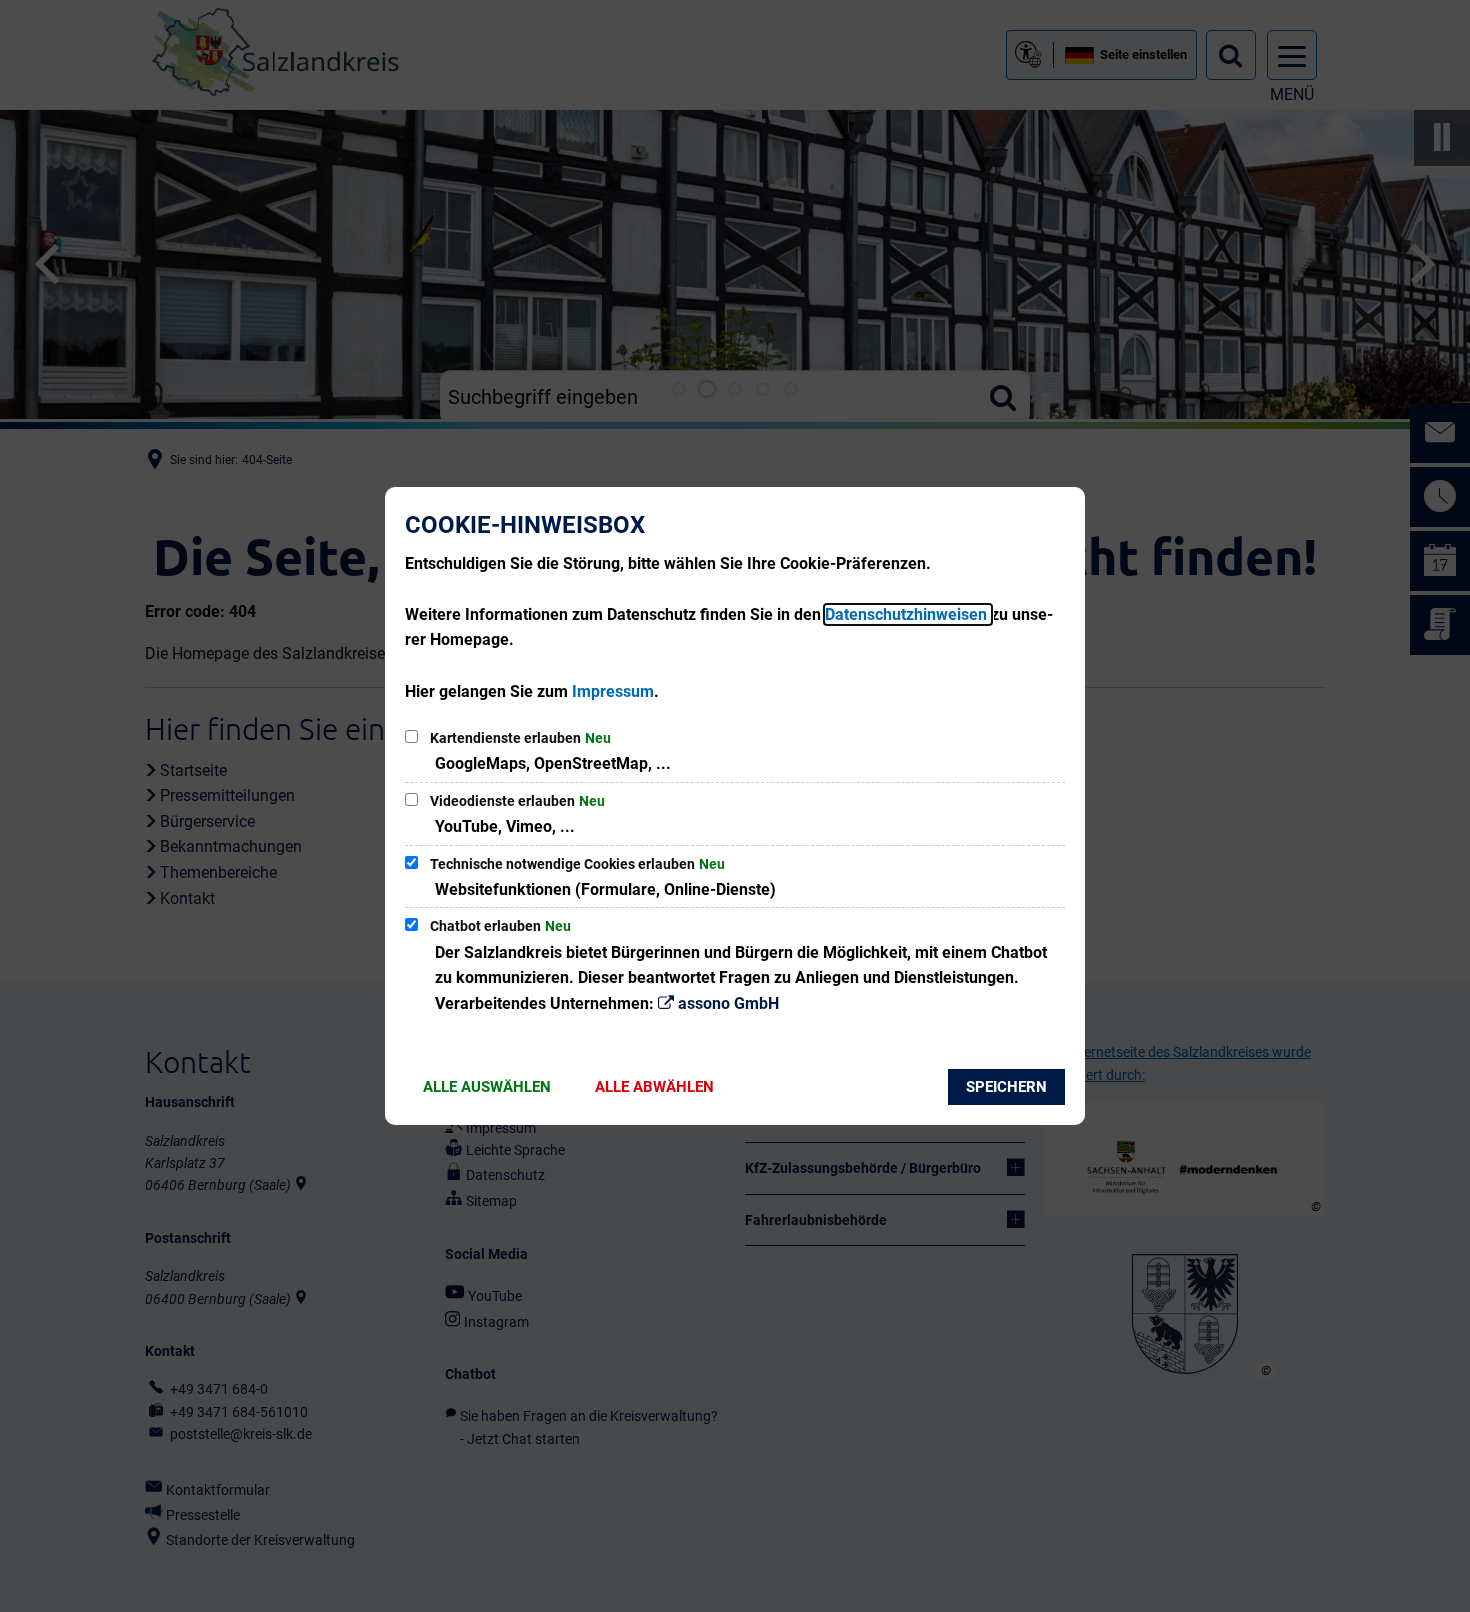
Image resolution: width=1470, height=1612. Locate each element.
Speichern (1006, 1087)
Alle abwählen (654, 1087)
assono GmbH (728, 1003)
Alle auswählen (487, 1087)
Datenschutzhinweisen (908, 614)
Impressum (613, 691)
